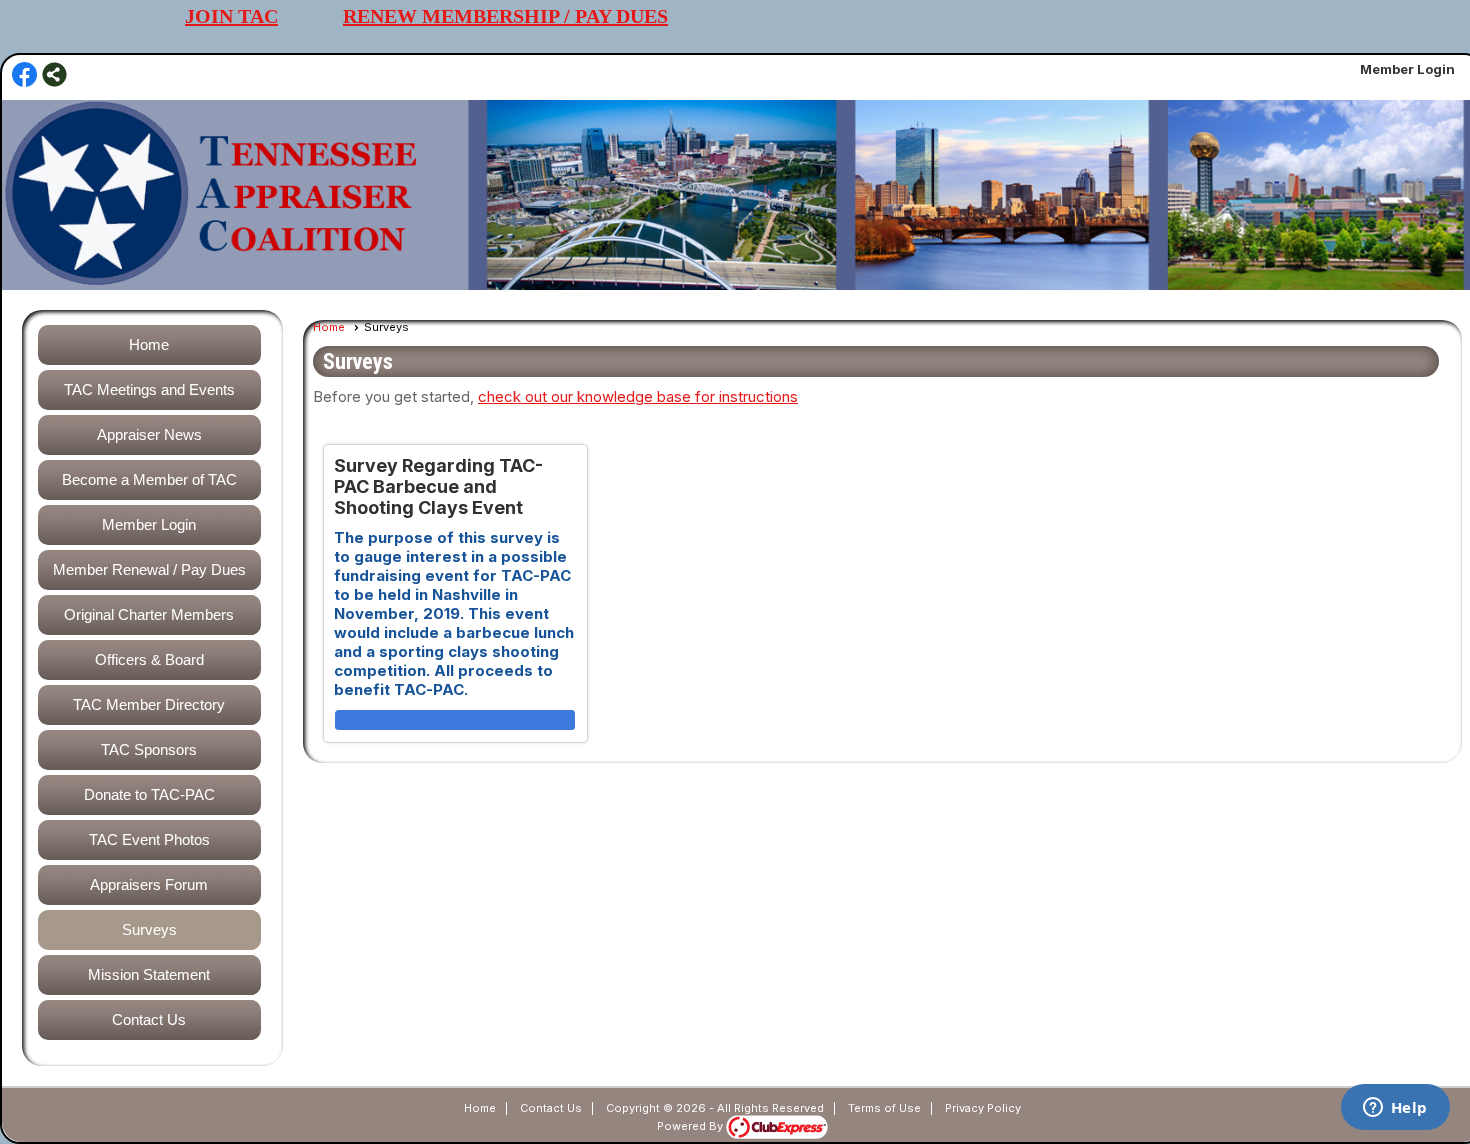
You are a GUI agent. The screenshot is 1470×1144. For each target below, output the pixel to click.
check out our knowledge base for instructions (638, 396)
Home (149, 344)
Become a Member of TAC (149, 479)
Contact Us (149, 1019)
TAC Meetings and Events (149, 389)
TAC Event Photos (149, 839)
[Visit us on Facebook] (24, 76)
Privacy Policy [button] (983, 1108)
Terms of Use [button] (884, 1108)
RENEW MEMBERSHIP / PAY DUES (505, 16)
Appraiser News (149, 434)
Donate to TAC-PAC (149, 794)
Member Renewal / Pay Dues (149, 569)
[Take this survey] (455, 720)
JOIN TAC (231, 16)
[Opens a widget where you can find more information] (1395, 1109)
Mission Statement (149, 974)
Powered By (691, 1126)
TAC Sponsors (149, 749)
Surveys (149, 929)
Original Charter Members (149, 614)
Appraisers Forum (149, 884)
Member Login (1407, 69)
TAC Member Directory (149, 704)
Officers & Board (149, 659)
